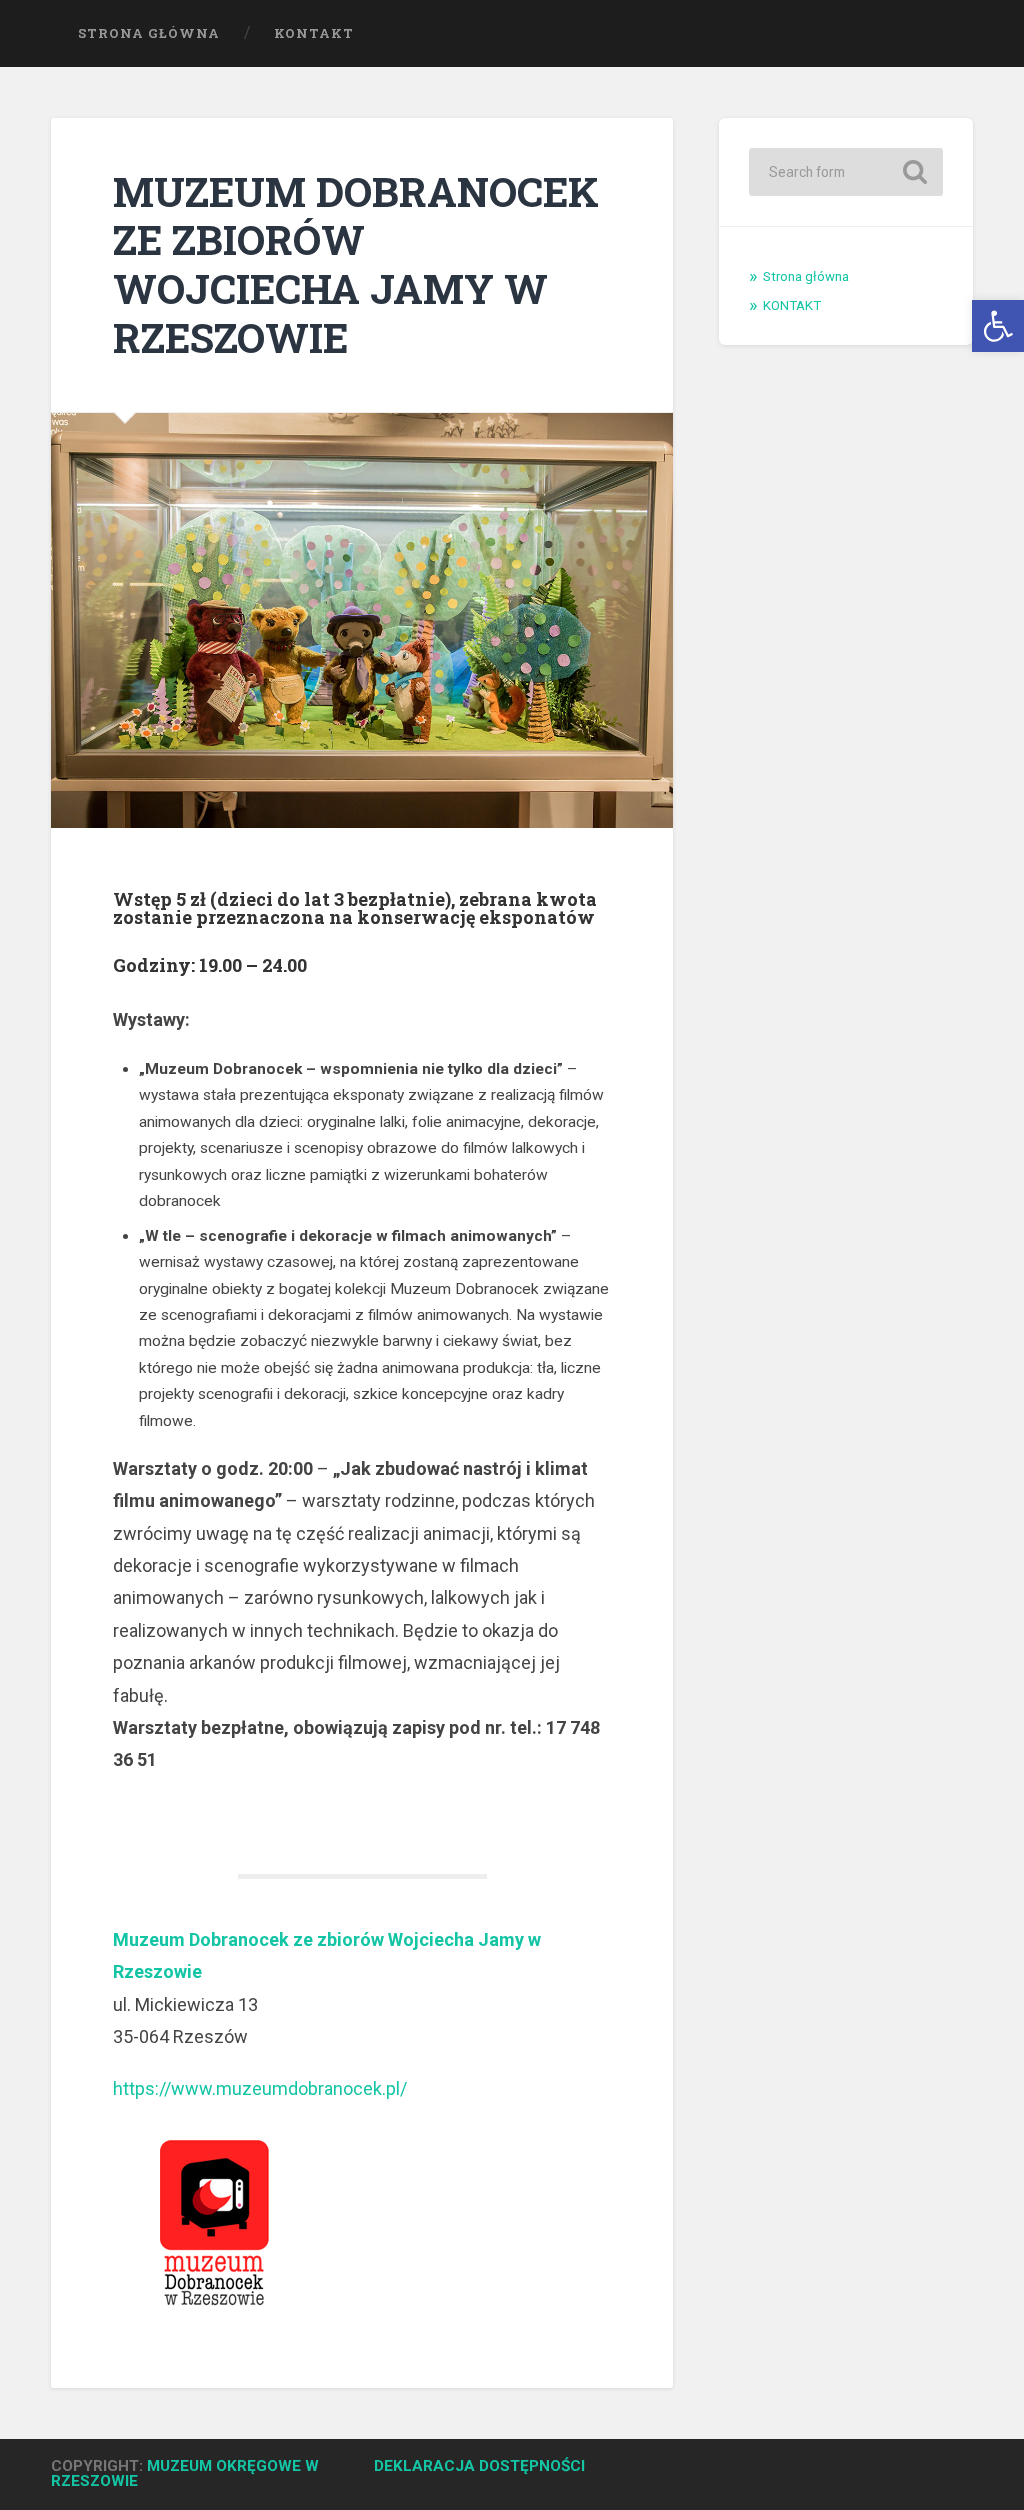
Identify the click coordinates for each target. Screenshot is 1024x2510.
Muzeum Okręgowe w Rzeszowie (185, 2473)
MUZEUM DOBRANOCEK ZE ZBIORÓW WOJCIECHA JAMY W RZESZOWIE (356, 264)
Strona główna (149, 33)
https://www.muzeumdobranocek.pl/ (260, 2088)
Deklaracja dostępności (479, 2466)
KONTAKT (314, 33)
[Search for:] (845, 172)
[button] (998, 326)
